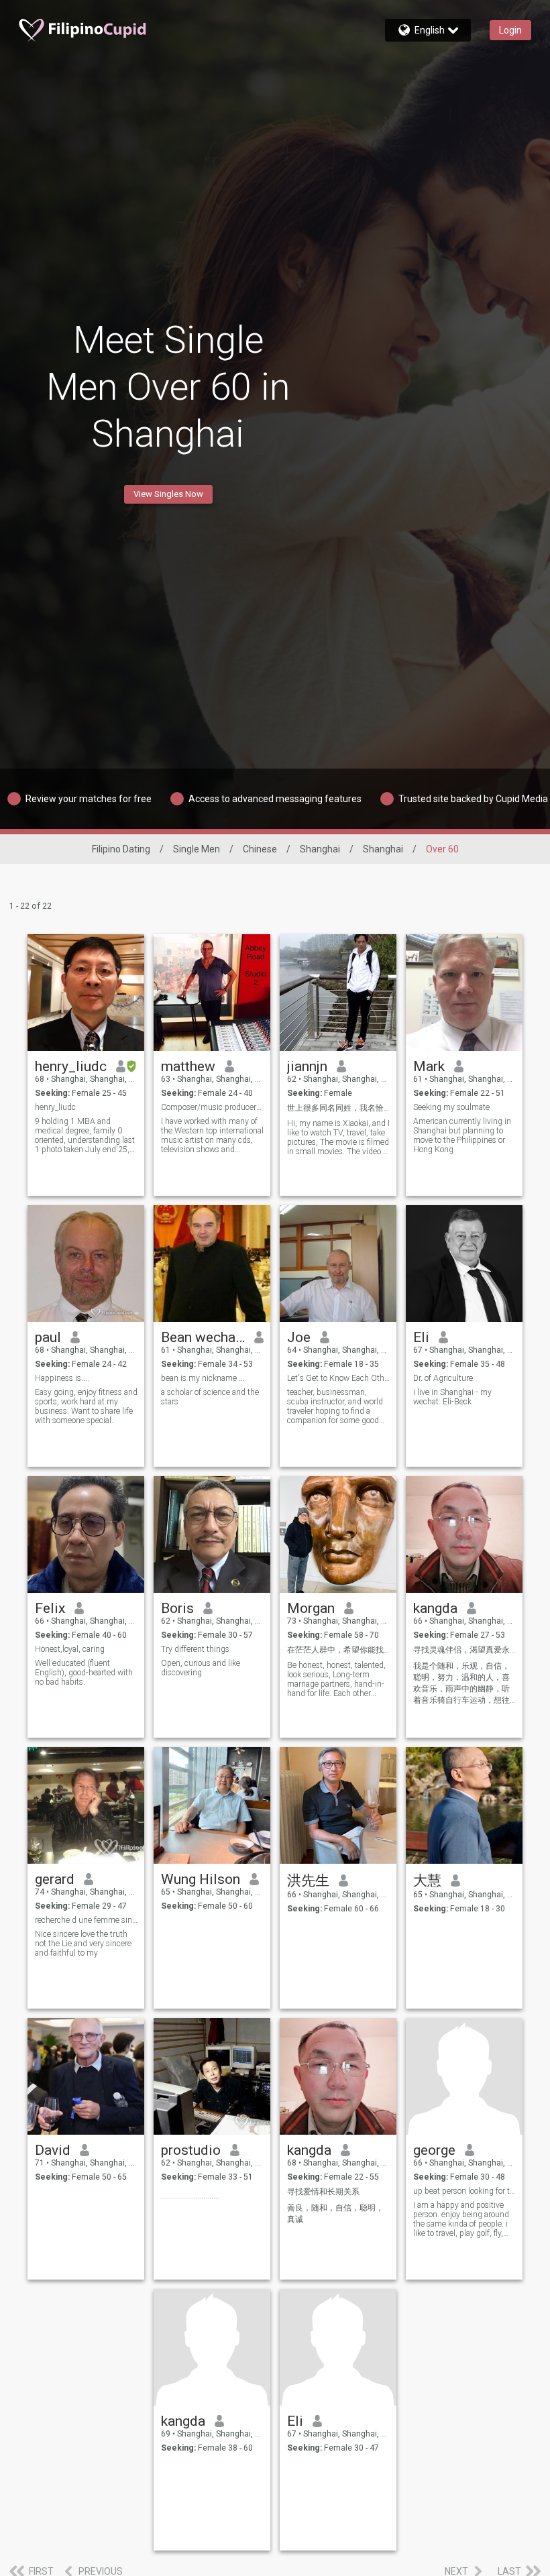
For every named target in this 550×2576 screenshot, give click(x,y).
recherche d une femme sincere (86, 1920)
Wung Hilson (201, 1879)
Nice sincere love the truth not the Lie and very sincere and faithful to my (83, 1944)
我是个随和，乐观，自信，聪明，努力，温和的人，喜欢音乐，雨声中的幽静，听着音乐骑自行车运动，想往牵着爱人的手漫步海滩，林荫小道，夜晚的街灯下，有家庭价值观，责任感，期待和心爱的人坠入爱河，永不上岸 (461, 1684)
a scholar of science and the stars (210, 1397)
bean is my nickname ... (204, 1378)
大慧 (427, 1881)
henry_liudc (71, 1066)
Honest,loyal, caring (70, 1649)
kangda (435, 1608)
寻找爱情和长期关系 (323, 2192)
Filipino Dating (121, 849)
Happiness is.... (62, 1378)
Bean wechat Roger (203, 1337)
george (434, 2150)
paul (48, 1337)
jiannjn (307, 1066)
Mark (429, 1066)
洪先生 (308, 1881)
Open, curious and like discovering (201, 1668)
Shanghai (320, 849)
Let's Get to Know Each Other (338, 1378)
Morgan (311, 1608)
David (53, 2150)
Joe (299, 1337)
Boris (177, 1608)
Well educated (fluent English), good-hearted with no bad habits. (84, 1673)
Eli (421, 1337)
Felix (50, 1608)
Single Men (197, 849)
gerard (55, 1879)
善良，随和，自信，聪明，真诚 (335, 2214)
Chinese (260, 849)
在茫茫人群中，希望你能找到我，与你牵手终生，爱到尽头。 (338, 1650)
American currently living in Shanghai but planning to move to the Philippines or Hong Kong (462, 1135)
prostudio (191, 2150)
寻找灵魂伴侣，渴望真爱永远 (464, 1650)
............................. (190, 2196)
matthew (188, 1066)
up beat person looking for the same (464, 2191)
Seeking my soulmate (451, 1107)
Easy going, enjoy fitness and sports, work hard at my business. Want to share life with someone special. (86, 1406)
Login (510, 30)
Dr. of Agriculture (443, 1378)
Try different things (195, 1649)
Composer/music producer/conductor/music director (212, 1107)
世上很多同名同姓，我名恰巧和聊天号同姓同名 (338, 1108)
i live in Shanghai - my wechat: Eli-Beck (452, 1397)
